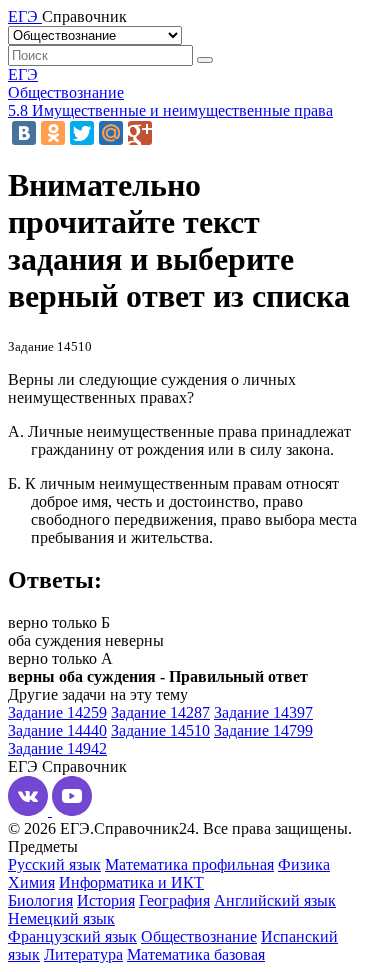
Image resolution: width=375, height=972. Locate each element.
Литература (83, 954)
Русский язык (54, 864)
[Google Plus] (140, 133)
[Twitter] (82, 133)
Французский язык (72, 936)
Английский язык (275, 900)
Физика (304, 864)
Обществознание (66, 92)
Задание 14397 (263, 712)
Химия (31, 882)
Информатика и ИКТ (131, 882)
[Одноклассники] (53, 133)
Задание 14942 (57, 748)
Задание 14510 (160, 730)
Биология (40, 900)
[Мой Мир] (111, 133)
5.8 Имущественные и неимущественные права (170, 110)
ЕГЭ (23, 74)
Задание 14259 (57, 712)
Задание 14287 (160, 712)
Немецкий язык (61, 918)
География (174, 900)
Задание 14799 (263, 730)
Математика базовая (196, 954)
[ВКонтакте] (24, 133)
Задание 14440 (57, 730)
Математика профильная (189, 864)
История (106, 900)
